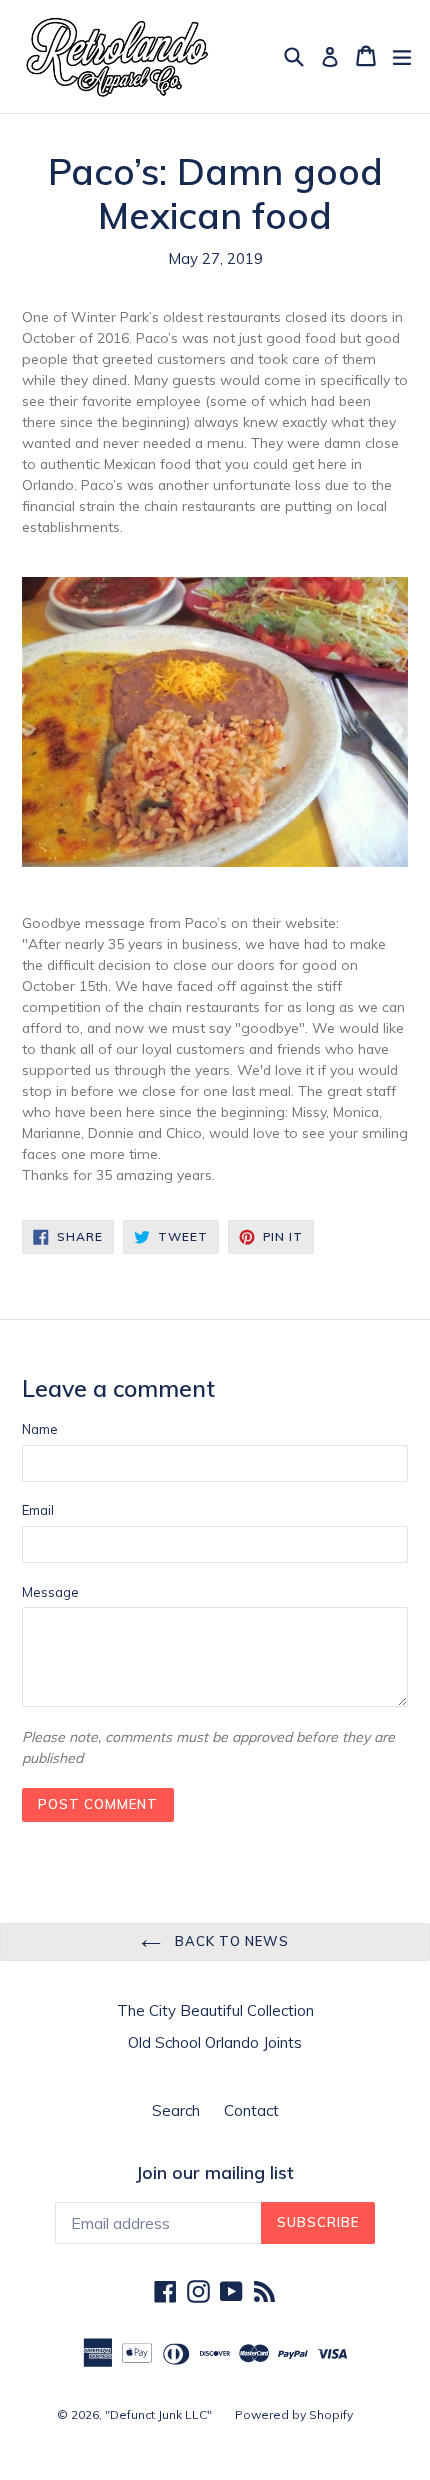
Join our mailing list (215, 2173)
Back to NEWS (230, 1941)
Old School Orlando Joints (215, 2042)
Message (50, 1592)
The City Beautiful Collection (215, 2010)
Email (38, 1510)
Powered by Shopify (294, 2414)
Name (40, 1429)
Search (176, 2110)
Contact (251, 2110)
